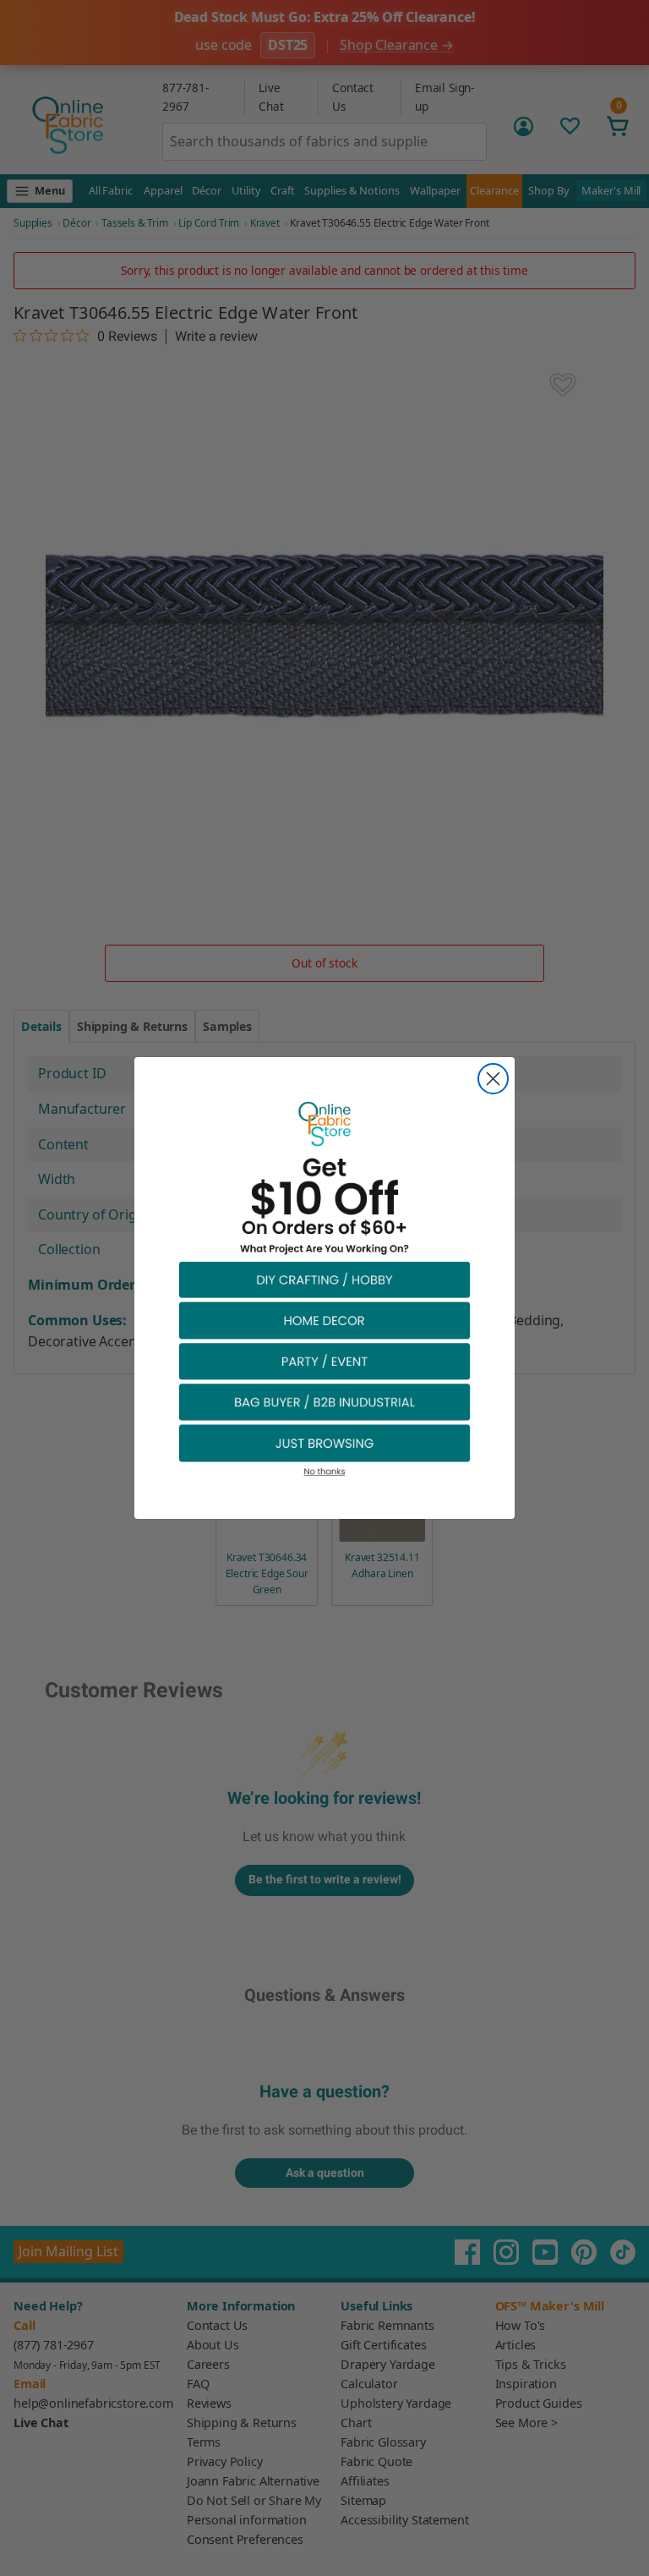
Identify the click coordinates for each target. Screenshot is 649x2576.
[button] (324, 1279)
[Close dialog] (493, 1079)
